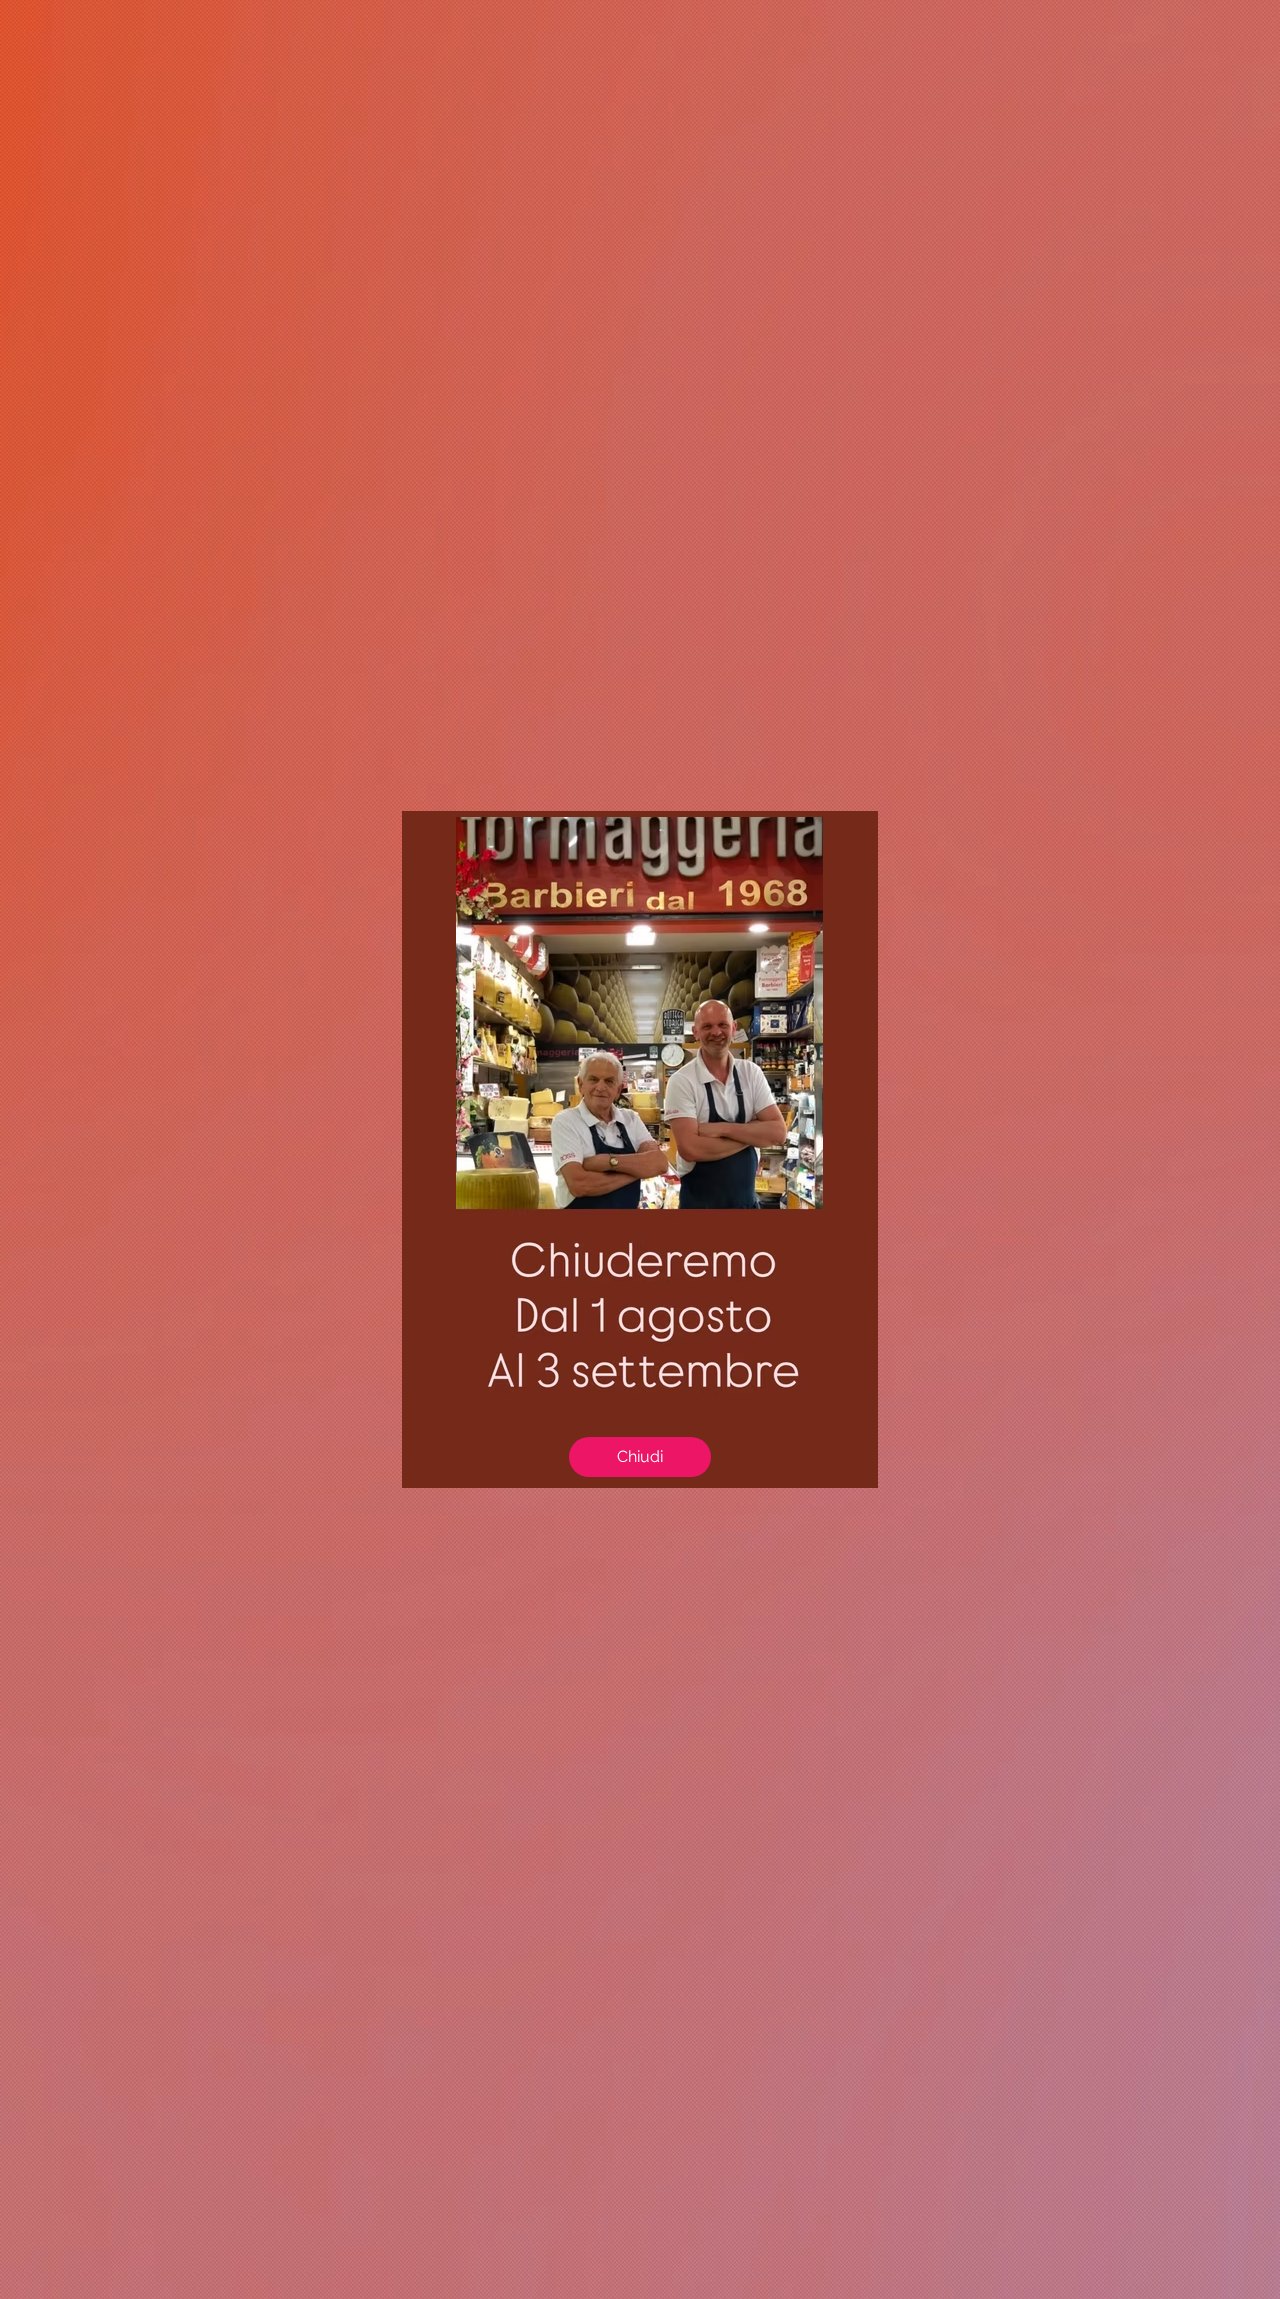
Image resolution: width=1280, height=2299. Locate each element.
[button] (640, 1457)
